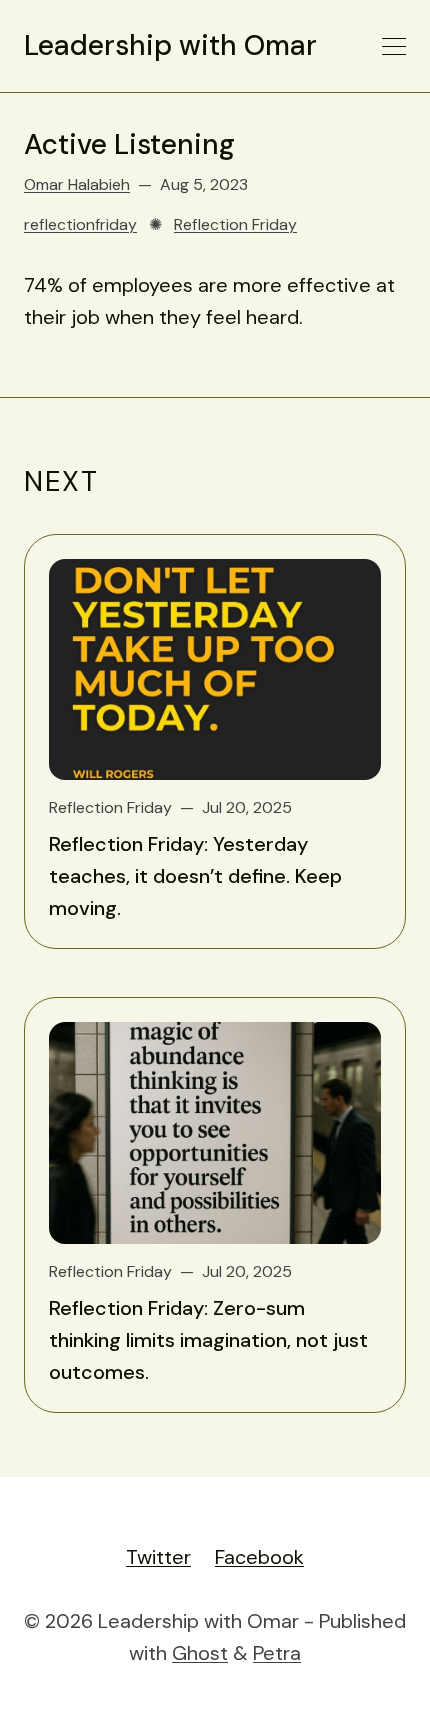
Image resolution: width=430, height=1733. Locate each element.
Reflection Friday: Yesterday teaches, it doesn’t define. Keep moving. (195, 876)
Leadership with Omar (170, 46)
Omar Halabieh (77, 184)
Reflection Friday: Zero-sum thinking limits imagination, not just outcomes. (208, 1340)
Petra (277, 1653)
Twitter (158, 1557)
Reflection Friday (235, 224)
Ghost (200, 1653)
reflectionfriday (80, 224)
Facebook (259, 1557)
